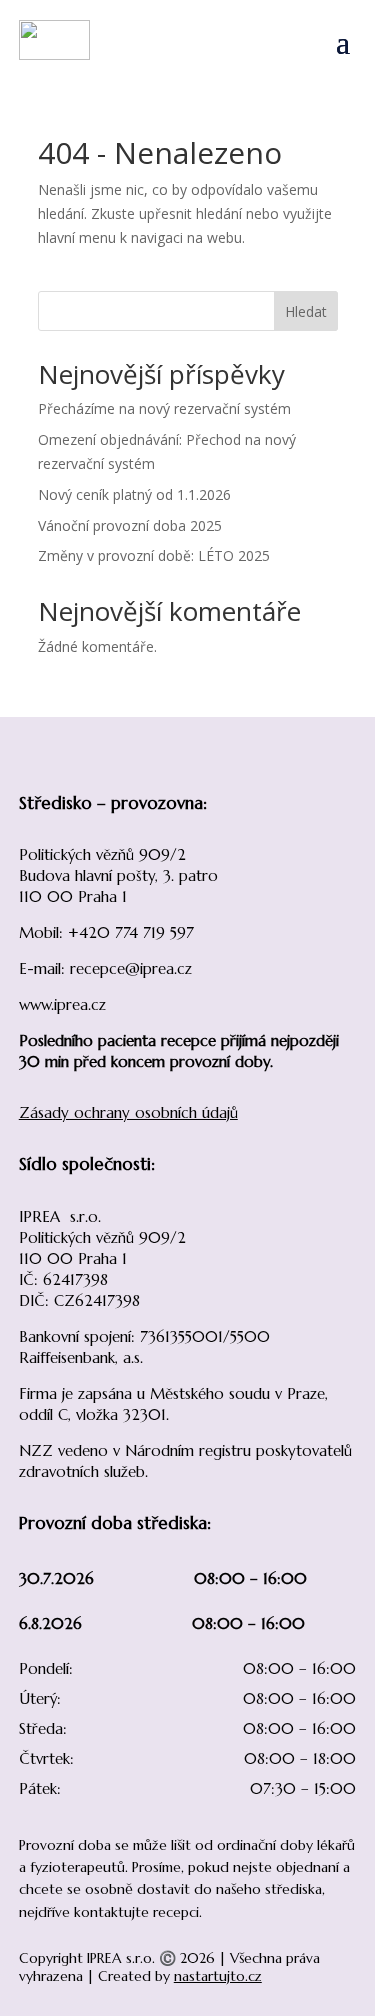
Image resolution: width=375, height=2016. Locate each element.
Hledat (306, 311)
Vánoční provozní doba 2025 (130, 525)
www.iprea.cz (62, 1004)
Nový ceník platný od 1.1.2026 (134, 494)
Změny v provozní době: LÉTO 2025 (154, 555)
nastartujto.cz (218, 1976)
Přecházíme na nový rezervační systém (164, 408)
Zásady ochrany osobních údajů (128, 1112)
